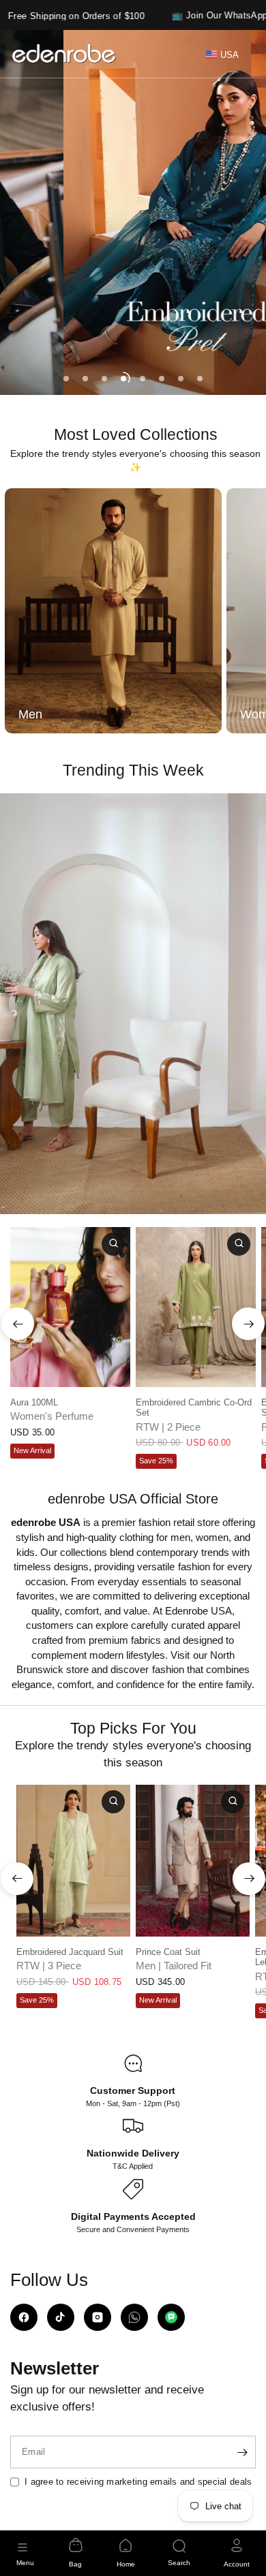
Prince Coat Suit (168, 1952)
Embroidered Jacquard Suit (70, 1952)
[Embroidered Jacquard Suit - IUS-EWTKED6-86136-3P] (73, 1861)
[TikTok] (61, 2317)
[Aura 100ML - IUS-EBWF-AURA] (70, 1307)
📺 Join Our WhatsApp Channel (197, 15)
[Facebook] (24, 2317)
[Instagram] (98, 2317)
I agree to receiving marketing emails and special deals (138, 2482)
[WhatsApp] (134, 2317)
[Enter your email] (242, 2452)
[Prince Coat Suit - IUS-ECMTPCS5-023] (193, 1861)
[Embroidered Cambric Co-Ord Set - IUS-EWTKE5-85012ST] (196, 1307)
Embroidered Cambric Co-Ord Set (194, 1408)
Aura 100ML (34, 1402)
